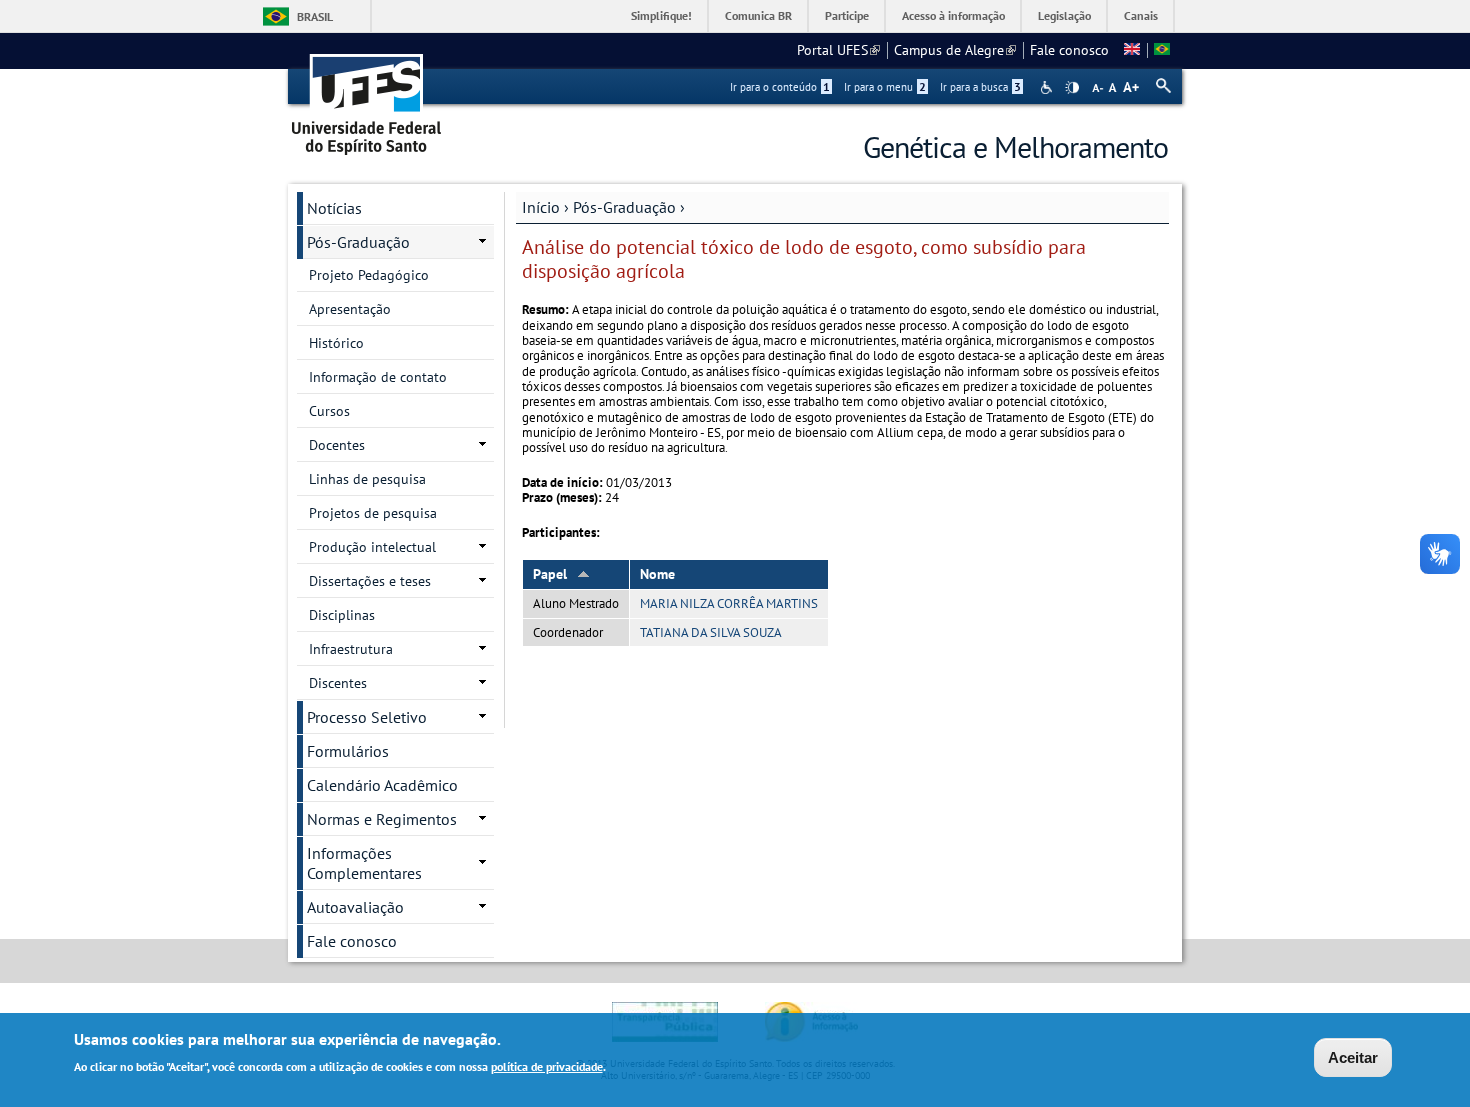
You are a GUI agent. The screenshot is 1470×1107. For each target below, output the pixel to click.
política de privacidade (547, 1065)
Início (541, 207)
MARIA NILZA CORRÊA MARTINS (729, 603)
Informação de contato (378, 377)
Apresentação (350, 309)
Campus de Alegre (955, 50)
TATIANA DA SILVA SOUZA (711, 632)
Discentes (338, 683)
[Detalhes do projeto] (1162, 50)
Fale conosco (1069, 50)
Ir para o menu (885, 87)
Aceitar (1353, 1057)
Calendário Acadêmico (382, 785)
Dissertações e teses (370, 581)
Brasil (315, 16)
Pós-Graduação (624, 207)
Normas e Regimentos (382, 819)
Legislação (1064, 15)
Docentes (337, 445)
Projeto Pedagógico (369, 275)
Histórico (336, 343)
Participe (847, 15)
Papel (550, 574)
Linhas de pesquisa (367, 479)
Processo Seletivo (367, 717)
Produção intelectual (372, 547)
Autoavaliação (355, 907)
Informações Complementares (364, 863)
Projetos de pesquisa (373, 513)
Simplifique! (661, 15)
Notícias (334, 208)
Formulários (348, 751)
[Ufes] (367, 97)
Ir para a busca (980, 87)
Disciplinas (342, 615)
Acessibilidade (1048, 87)
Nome (657, 574)
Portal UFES (838, 50)
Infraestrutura (351, 649)
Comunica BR (758, 15)
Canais (1141, 15)
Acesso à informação (953, 15)
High (1072, 88)
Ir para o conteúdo (780, 87)
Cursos (329, 411)
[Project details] (1132, 50)
